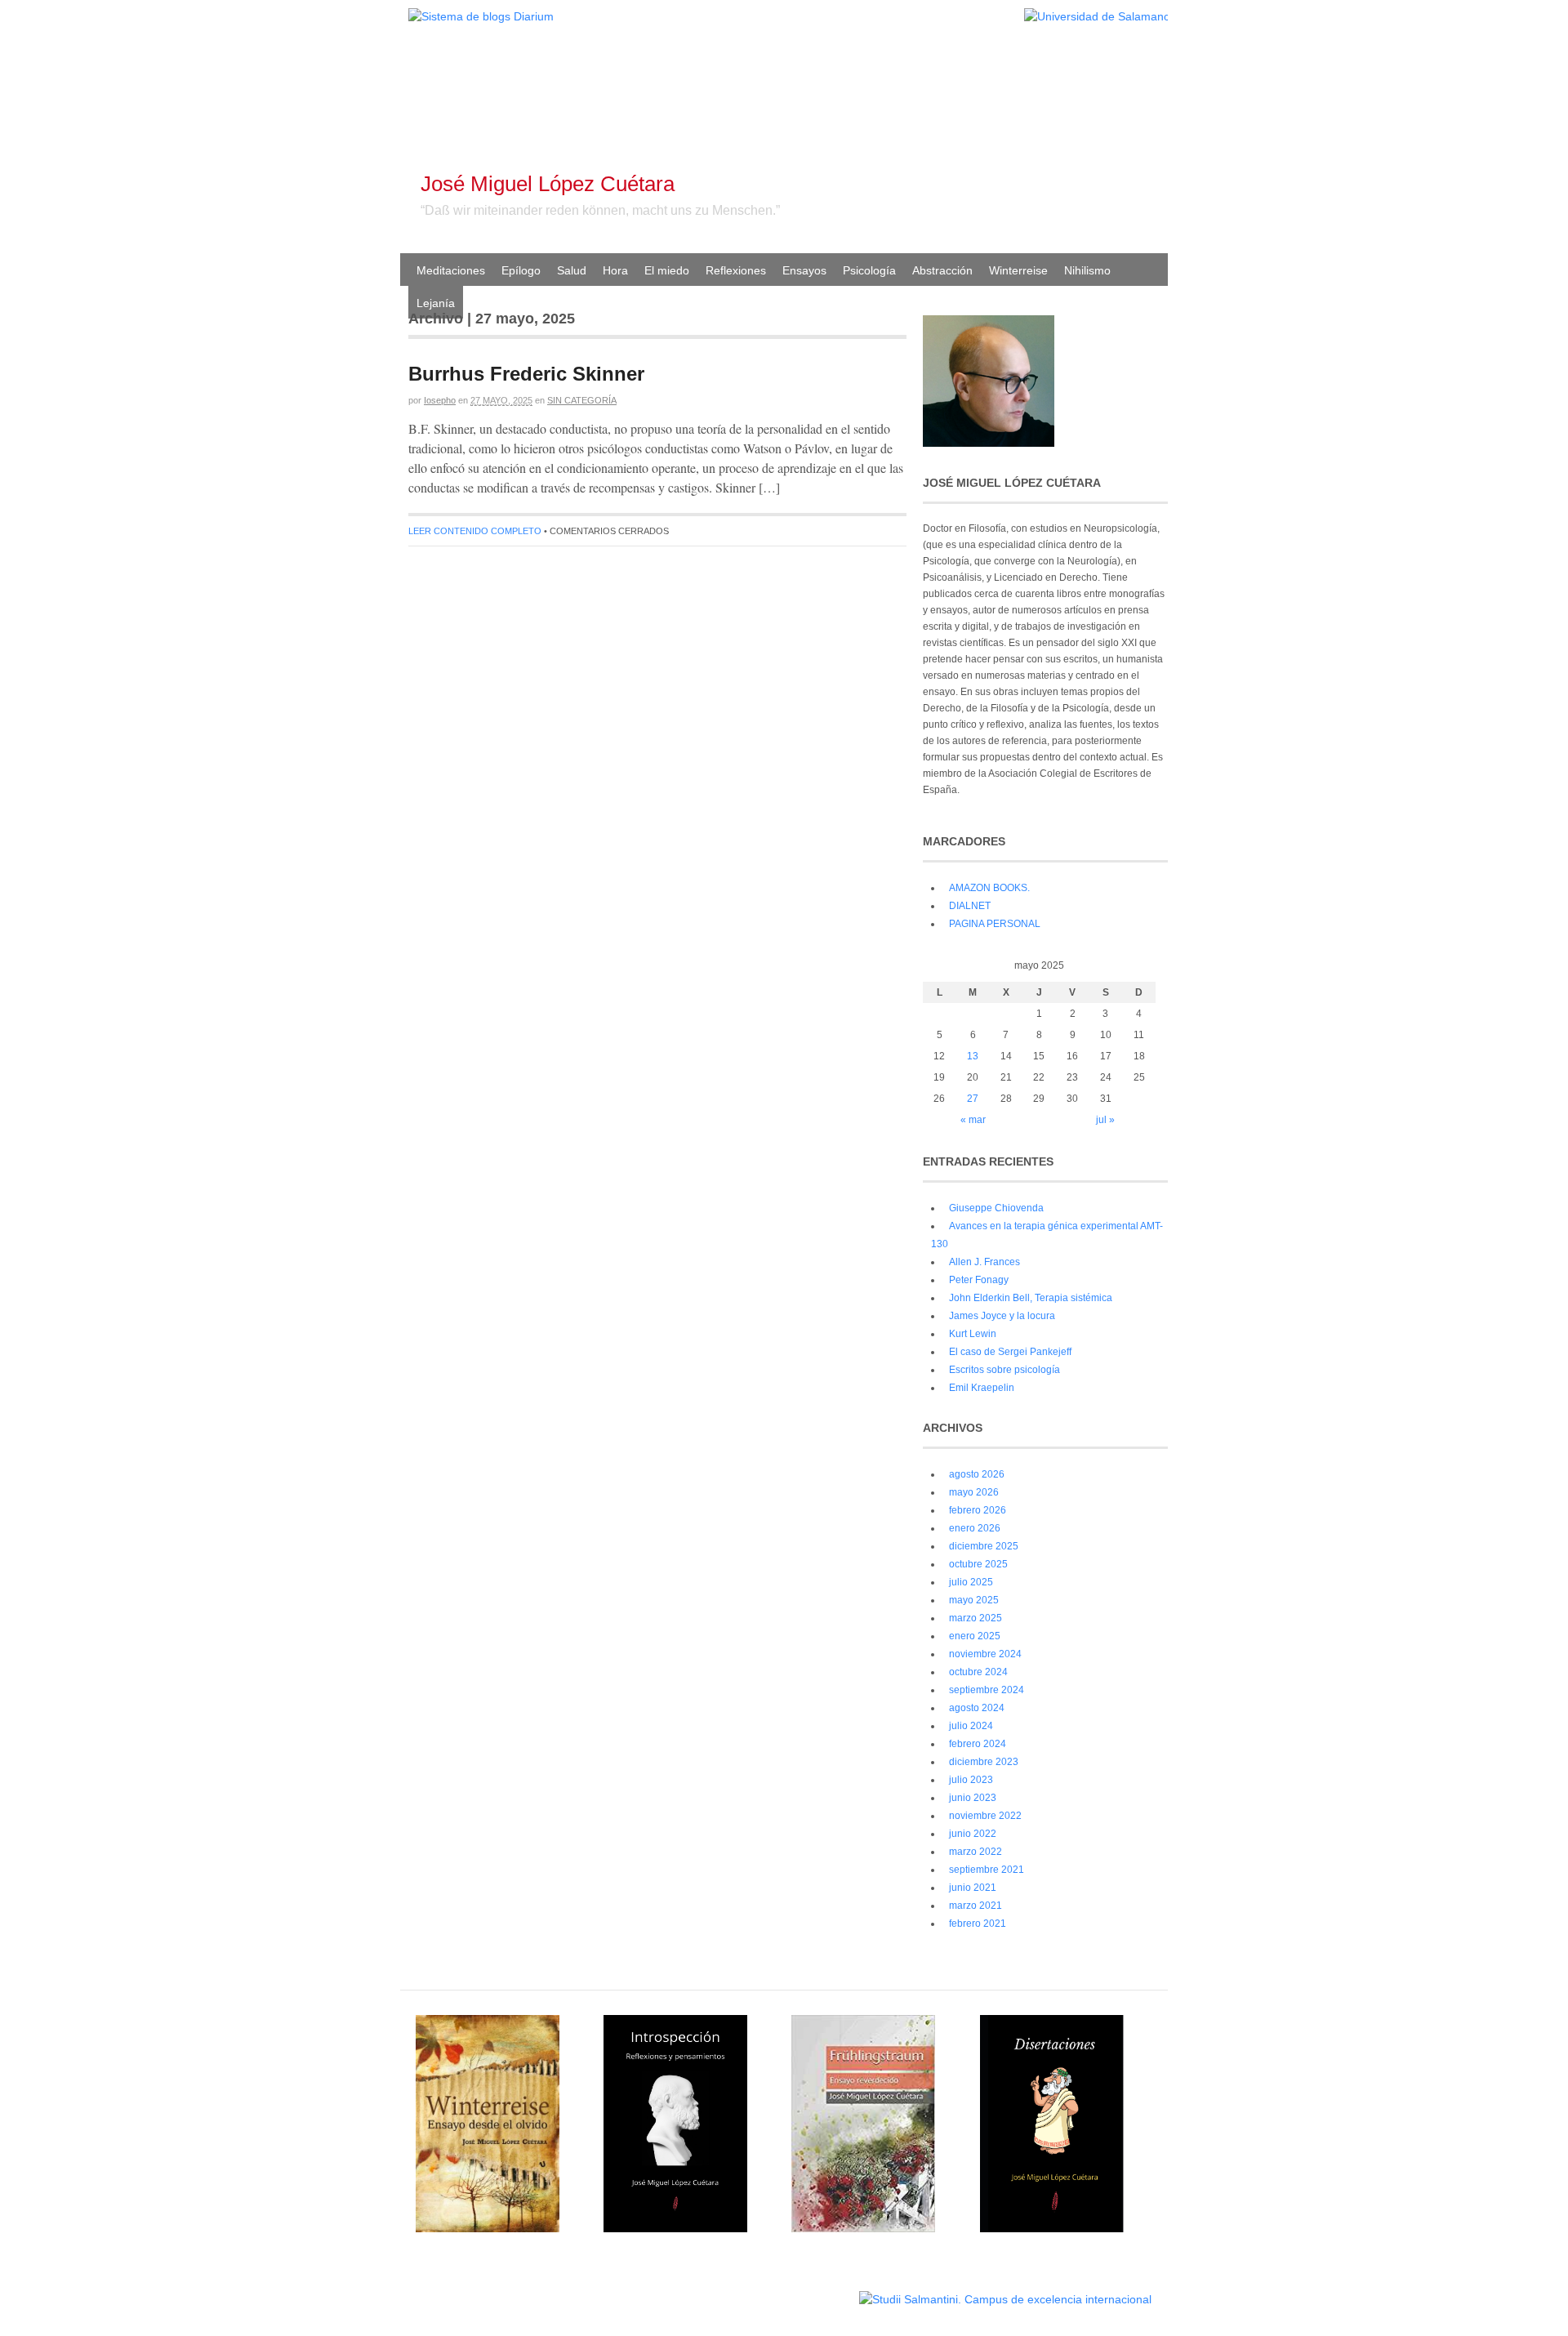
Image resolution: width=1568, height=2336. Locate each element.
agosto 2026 (977, 1474)
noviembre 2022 (985, 1816)
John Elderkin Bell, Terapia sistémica (1031, 1298)
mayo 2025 (974, 1600)
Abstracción (942, 270)
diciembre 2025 (984, 1546)
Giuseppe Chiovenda (996, 1208)
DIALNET (970, 906)
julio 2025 (971, 1582)
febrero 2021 (978, 1924)
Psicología (869, 270)
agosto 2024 (977, 1708)
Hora (615, 270)
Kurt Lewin (973, 1334)
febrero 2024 (978, 1744)
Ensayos (804, 270)
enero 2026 (975, 1528)
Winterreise (1018, 270)
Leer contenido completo (475, 531)
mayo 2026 (974, 1492)
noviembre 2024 (985, 1654)
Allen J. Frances (984, 1262)
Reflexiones (736, 270)
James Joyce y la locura (1002, 1316)
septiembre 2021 (987, 1870)
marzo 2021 (976, 1906)
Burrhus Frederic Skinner (526, 374)
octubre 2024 (978, 1672)
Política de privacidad (807, 2291)
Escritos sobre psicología (1004, 1370)
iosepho (440, 400)
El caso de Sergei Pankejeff (1010, 1352)
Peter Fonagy (979, 1280)
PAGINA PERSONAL (995, 924)
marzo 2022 (976, 1852)
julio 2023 (971, 1780)
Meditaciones (451, 270)
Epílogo (521, 270)
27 (973, 1099)
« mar (973, 1120)
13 (973, 1056)
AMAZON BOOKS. (989, 888)
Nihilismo (1087, 270)
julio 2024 (971, 1726)
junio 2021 (973, 1888)
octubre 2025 (978, 1564)
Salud (572, 270)
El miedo (667, 270)
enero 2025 (975, 1636)
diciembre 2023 (984, 1762)
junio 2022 (973, 1834)
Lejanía (436, 303)
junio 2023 (973, 1798)
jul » (1105, 1120)
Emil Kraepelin (982, 1388)
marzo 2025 (976, 1618)
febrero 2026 (978, 1510)
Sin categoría (582, 400)
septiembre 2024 (987, 1690)
